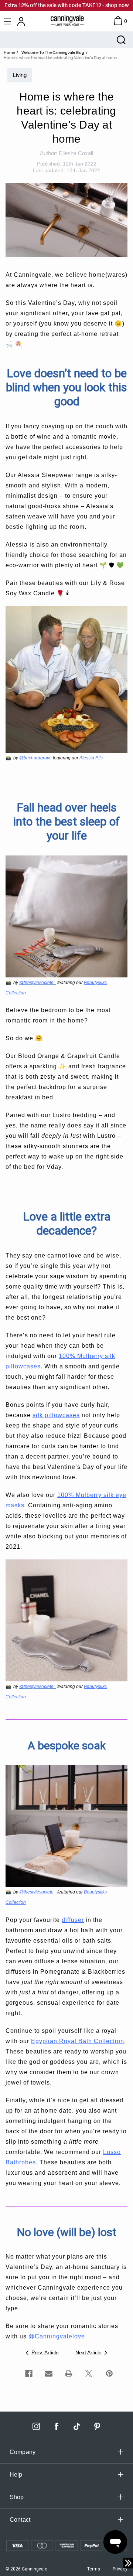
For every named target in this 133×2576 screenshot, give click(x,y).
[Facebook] (29, 2373)
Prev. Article (45, 2352)
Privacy (120, 2569)
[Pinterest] (109, 2373)
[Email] (49, 2373)
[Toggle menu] (8, 21)
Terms (94, 2569)
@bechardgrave (35, 758)
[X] (89, 2373)
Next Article (88, 2352)
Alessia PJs (91, 758)
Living (20, 75)
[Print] (69, 2373)
